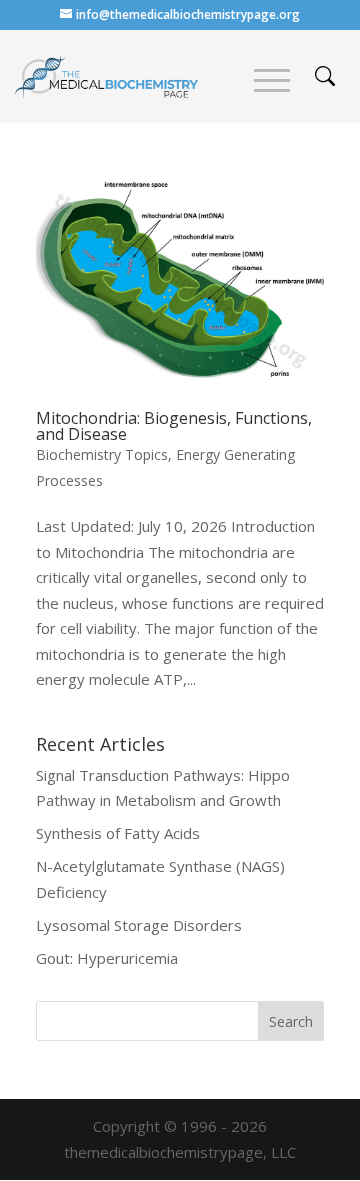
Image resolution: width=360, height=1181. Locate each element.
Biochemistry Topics (102, 454)
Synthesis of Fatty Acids (118, 833)
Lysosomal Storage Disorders (139, 925)
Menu (272, 80)
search (325, 76)
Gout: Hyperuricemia (107, 958)
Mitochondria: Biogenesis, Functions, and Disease (174, 426)
